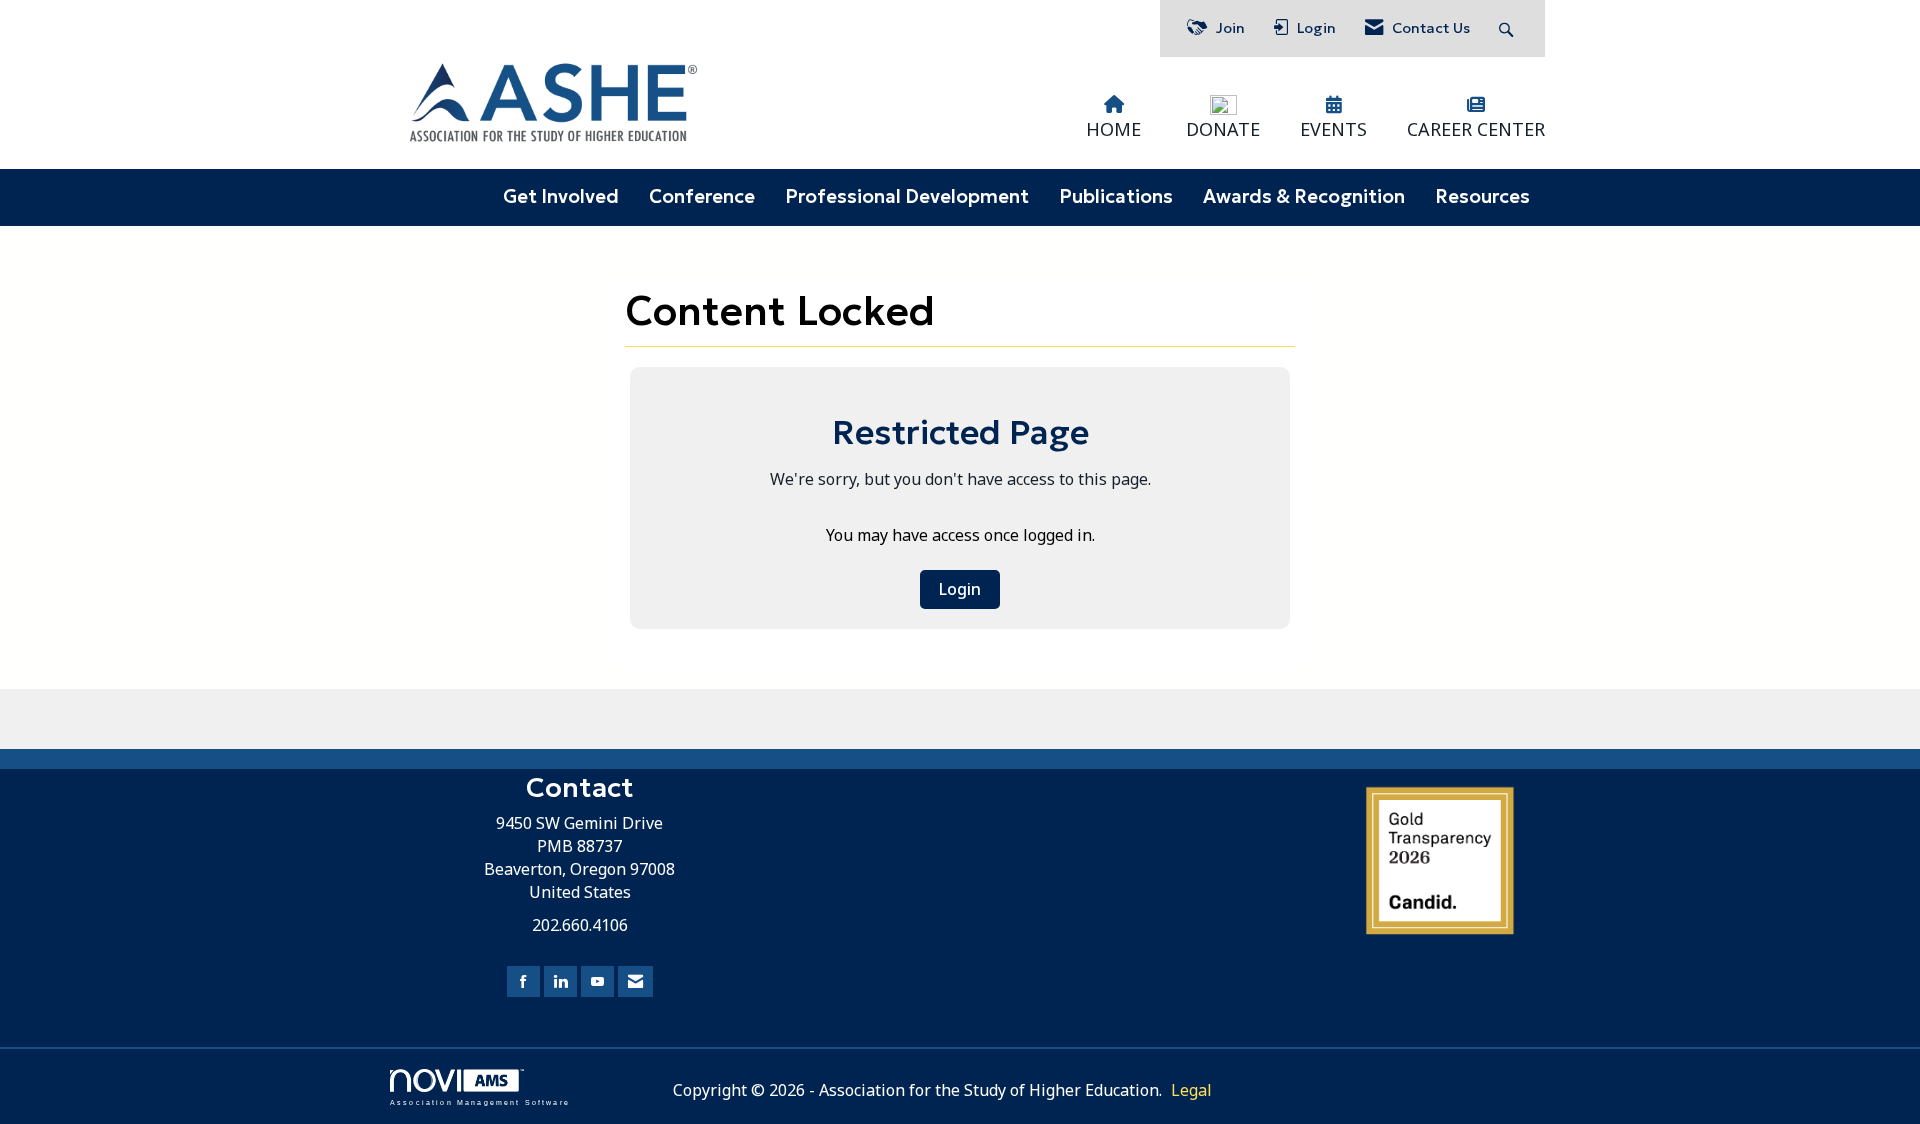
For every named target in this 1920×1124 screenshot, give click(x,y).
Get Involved (561, 196)
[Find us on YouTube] (597, 981)
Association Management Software (480, 1102)
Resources (1482, 196)
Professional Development (907, 196)
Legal (1191, 1090)
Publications (1116, 196)
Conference (702, 196)
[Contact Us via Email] (635, 981)
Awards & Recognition (1304, 196)
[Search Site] (1508, 28)
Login (960, 589)
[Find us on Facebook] (523, 981)
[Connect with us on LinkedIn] (560, 981)
